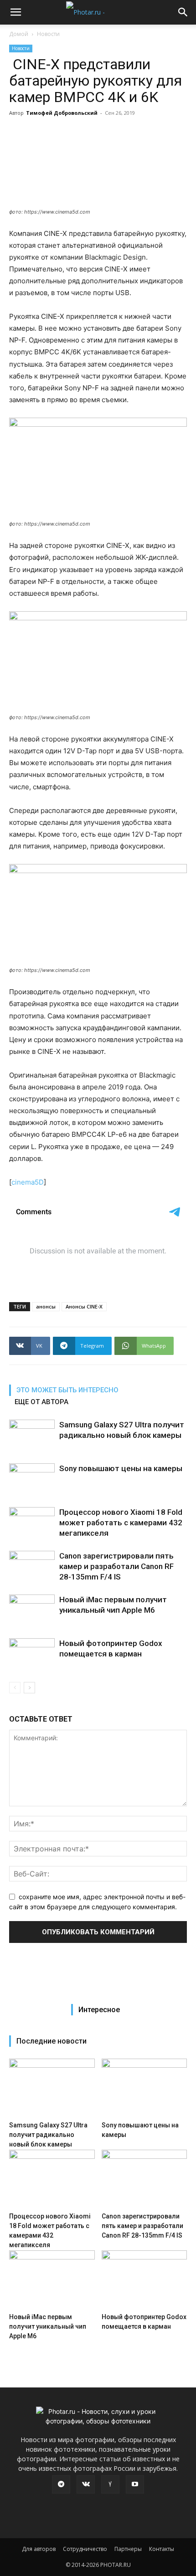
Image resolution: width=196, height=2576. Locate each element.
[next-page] (29, 1688)
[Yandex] (110, 2484)
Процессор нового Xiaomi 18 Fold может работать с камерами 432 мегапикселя (121, 1523)
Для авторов (39, 2549)
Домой (19, 34)
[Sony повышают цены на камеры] (32, 1479)
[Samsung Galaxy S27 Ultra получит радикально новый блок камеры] (32, 1435)
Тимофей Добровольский (62, 113)
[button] (15, 12)
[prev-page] (15, 1688)
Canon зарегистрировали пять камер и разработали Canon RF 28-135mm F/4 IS (116, 1566)
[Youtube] (135, 2484)
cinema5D (28, 1182)
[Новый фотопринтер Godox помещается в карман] (32, 1654)
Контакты (162, 2549)
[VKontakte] (86, 2484)
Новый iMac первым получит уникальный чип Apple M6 (48, 2326)
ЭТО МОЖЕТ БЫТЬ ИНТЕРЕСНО (67, 1390)
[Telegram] (61, 2484)
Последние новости (52, 2041)
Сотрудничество (85, 2549)
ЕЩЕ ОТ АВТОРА (41, 1402)
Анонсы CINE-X (84, 1306)
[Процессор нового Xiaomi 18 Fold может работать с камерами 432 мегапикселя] (32, 1523)
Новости (48, 34)
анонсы (46, 1306)
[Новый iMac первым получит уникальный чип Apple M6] (32, 1610)
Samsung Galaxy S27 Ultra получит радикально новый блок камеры (48, 2135)
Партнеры (128, 2549)
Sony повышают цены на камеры (121, 1468)
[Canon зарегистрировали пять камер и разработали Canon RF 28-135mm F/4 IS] (32, 1567)
